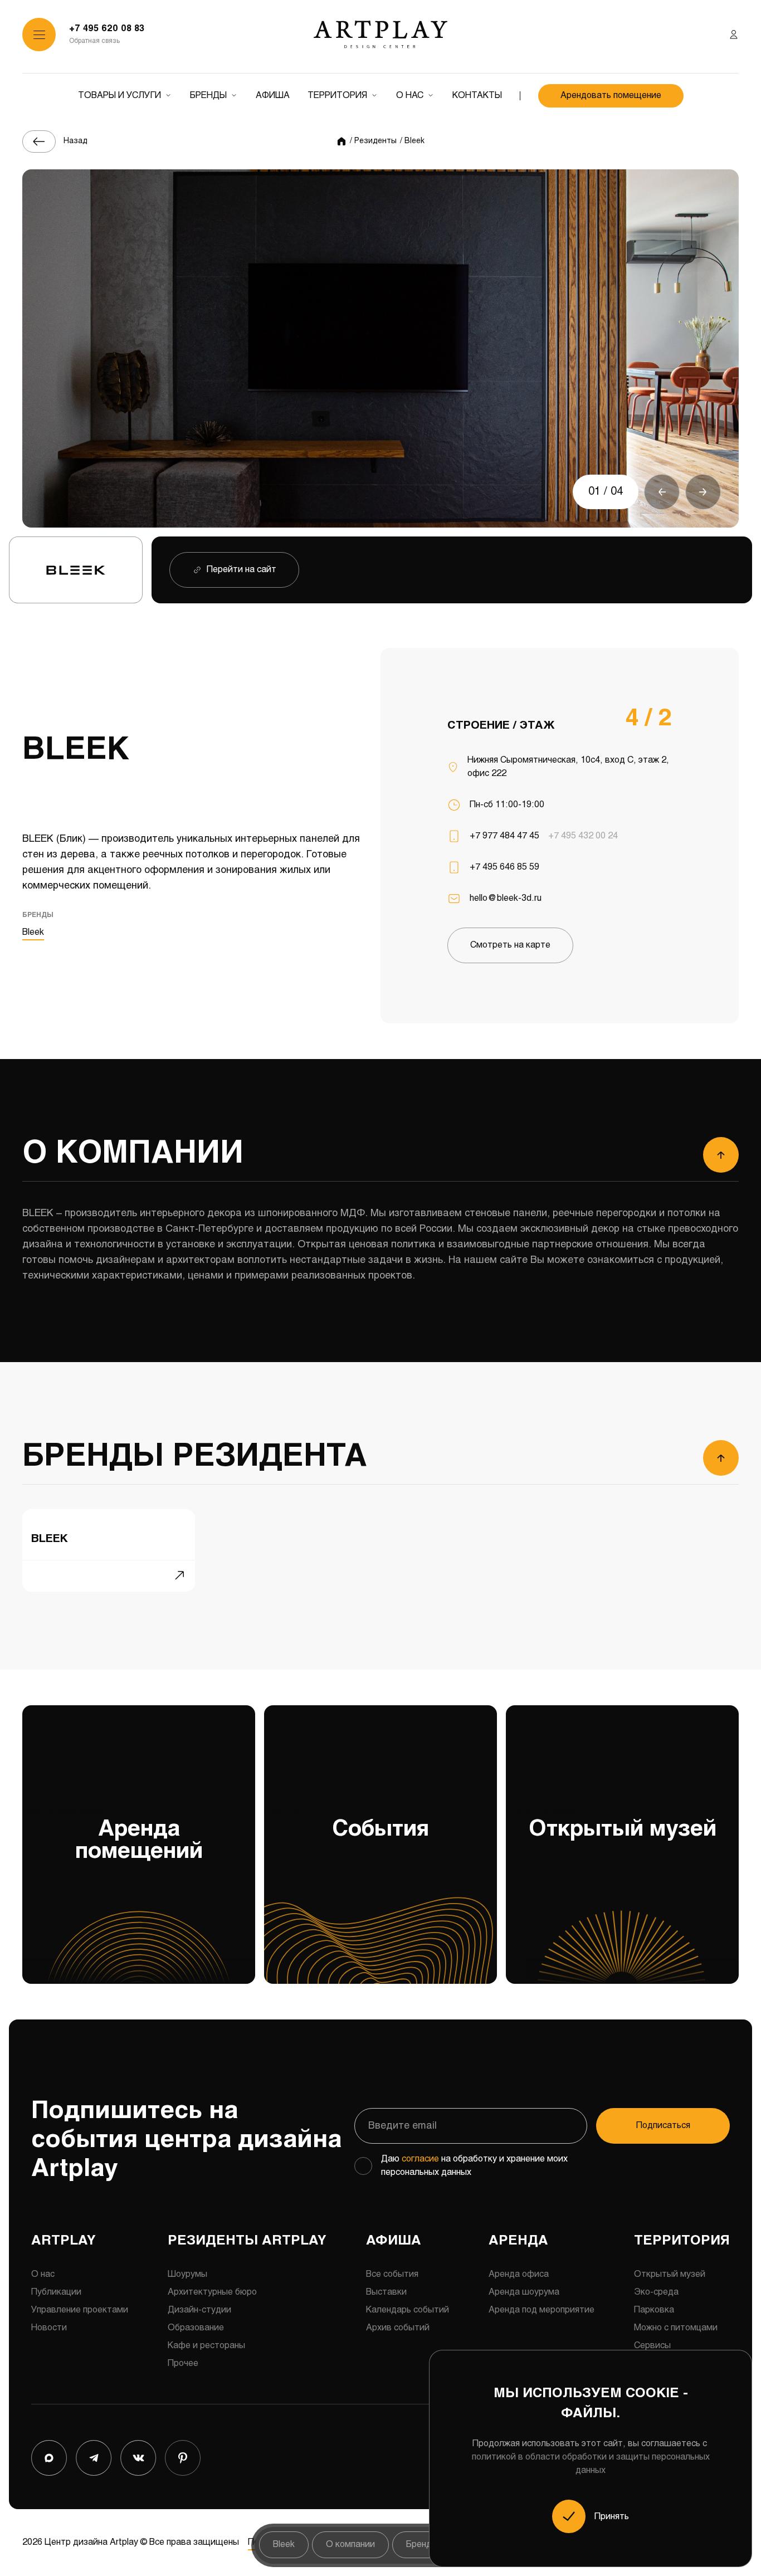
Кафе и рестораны (206, 2346)
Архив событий (398, 2328)
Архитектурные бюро (212, 2292)
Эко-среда (656, 2292)
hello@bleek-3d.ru (506, 898)
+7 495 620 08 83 (107, 29)
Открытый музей (611, 1824)
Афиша (273, 96)
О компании (350, 2545)
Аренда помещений (113, 1835)
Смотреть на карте (510, 945)
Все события (392, 2274)
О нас (410, 96)
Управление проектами (80, 2310)
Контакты (477, 96)
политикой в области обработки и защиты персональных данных (591, 2464)
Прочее (183, 2363)
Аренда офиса (519, 2274)
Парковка (654, 2310)
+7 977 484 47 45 (504, 836)
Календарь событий (408, 2310)
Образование (196, 2328)
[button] (662, 492)
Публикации (56, 2292)
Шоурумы (187, 2274)
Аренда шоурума (524, 2292)
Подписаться (663, 2126)
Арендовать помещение (611, 96)
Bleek (33, 932)
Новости (49, 2328)
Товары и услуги (119, 96)
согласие (420, 2159)
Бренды (208, 96)
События (347, 1824)
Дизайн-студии (199, 2310)
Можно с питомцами (676, 2328)
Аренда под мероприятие (542, 2310)
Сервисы (652, 2346)
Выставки (386, 2292)
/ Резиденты (373, 141)
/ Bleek (412, 141)
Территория (337, 96)
